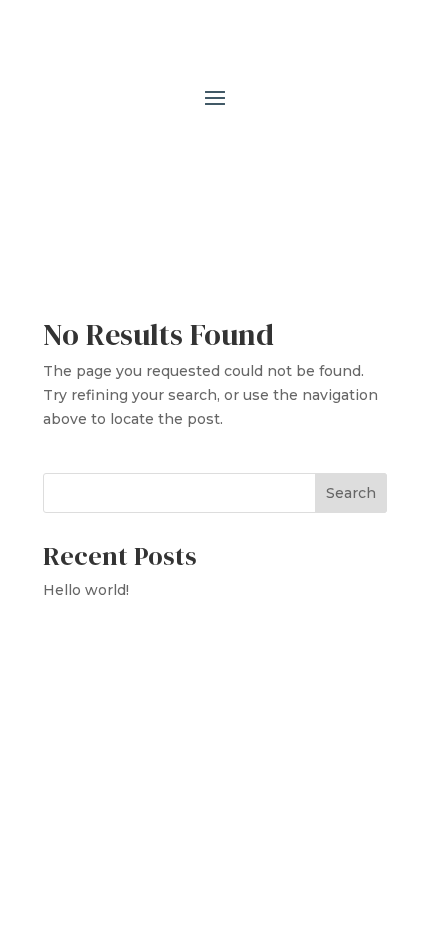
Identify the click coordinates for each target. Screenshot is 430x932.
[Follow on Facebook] (155, 158)
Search (351, 493)
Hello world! (86, 590)
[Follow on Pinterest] (235, 158)
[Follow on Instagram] (195, 158)
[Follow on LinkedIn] (275, 158)
